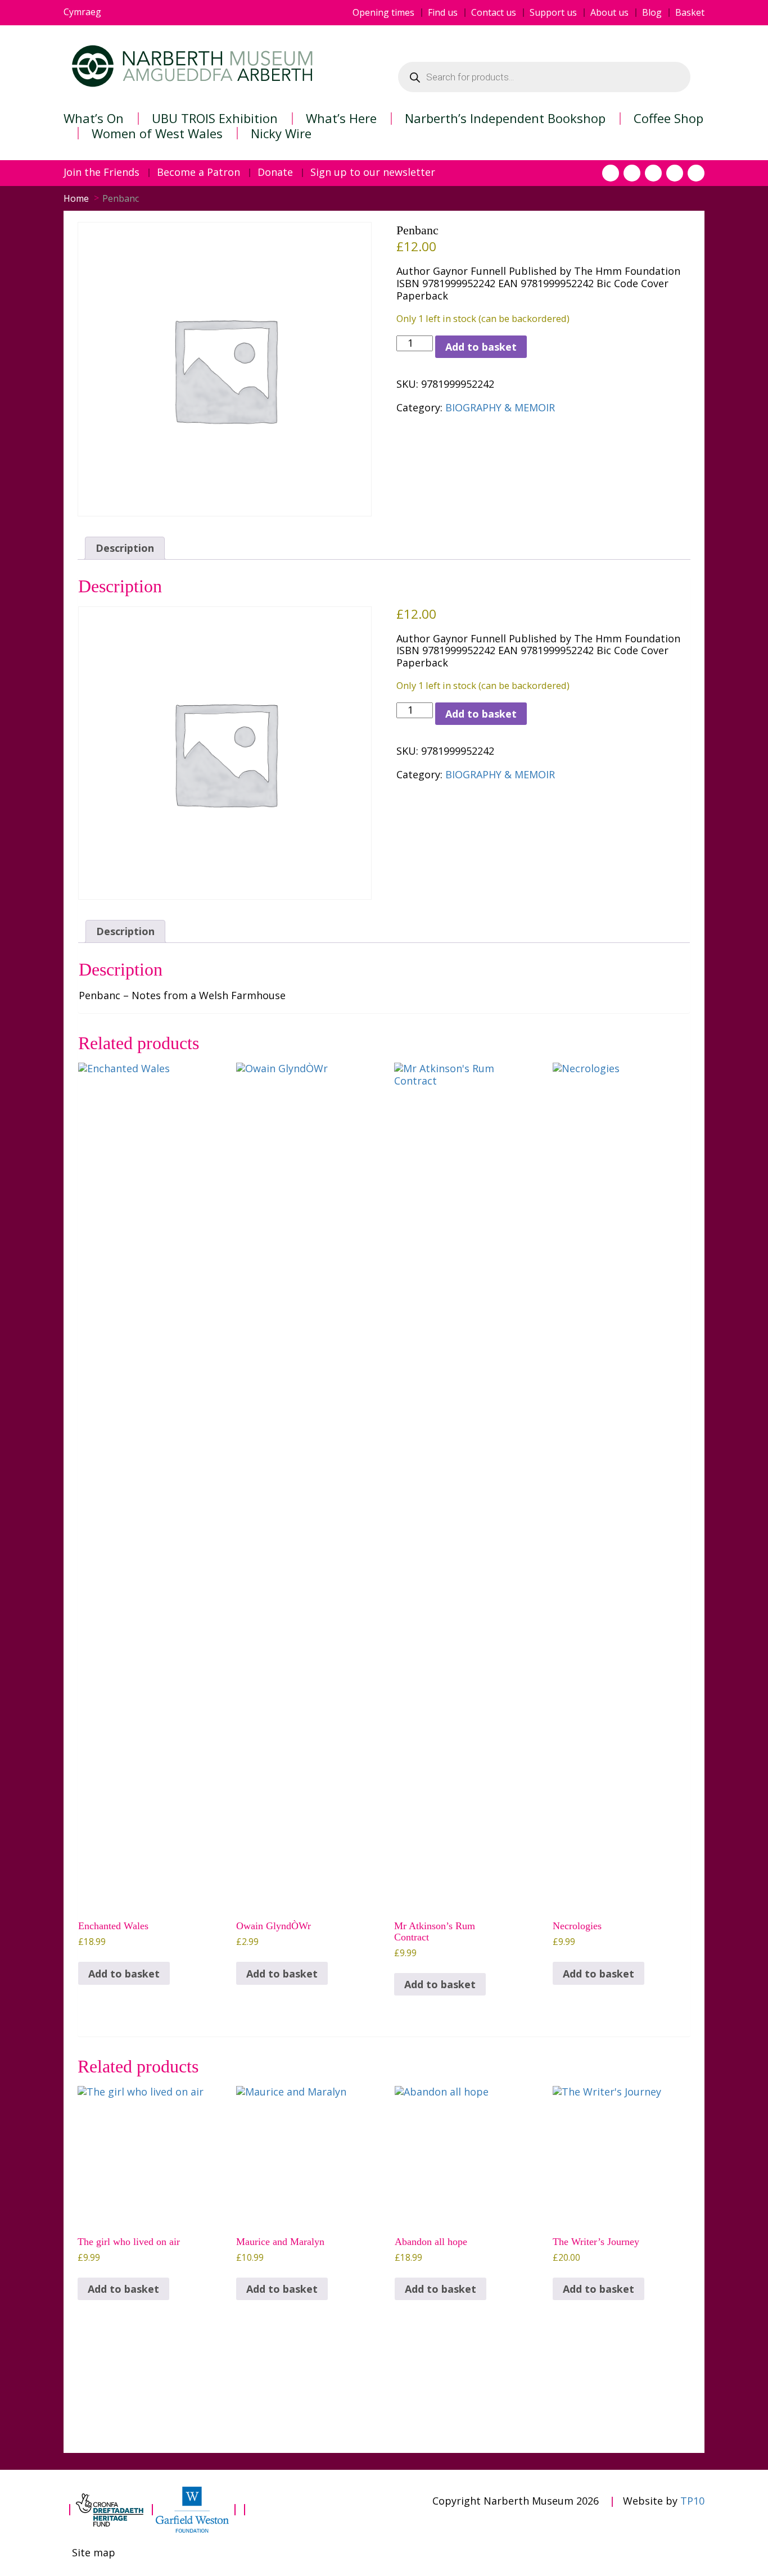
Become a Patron (198, 173)
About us (609, 13)
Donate (275, 173)
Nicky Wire (281, 133)
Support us (553, 13)
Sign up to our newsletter (373, 173)
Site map (94, 2553)
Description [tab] (125, 548)
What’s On (94, 118)
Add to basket (481, 347)
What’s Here (341, 118)
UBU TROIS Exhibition (215, 118)
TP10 (692, 2501)
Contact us (494, 13)
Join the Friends (101, 173)
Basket (690, 13)
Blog (652, 13)
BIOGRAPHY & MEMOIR (500, 407)
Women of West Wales (157, 133)
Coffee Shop (668, 118)
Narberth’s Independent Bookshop (505, 118)
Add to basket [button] (124, 1974)
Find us (443, 13)
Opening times (383, 13)
